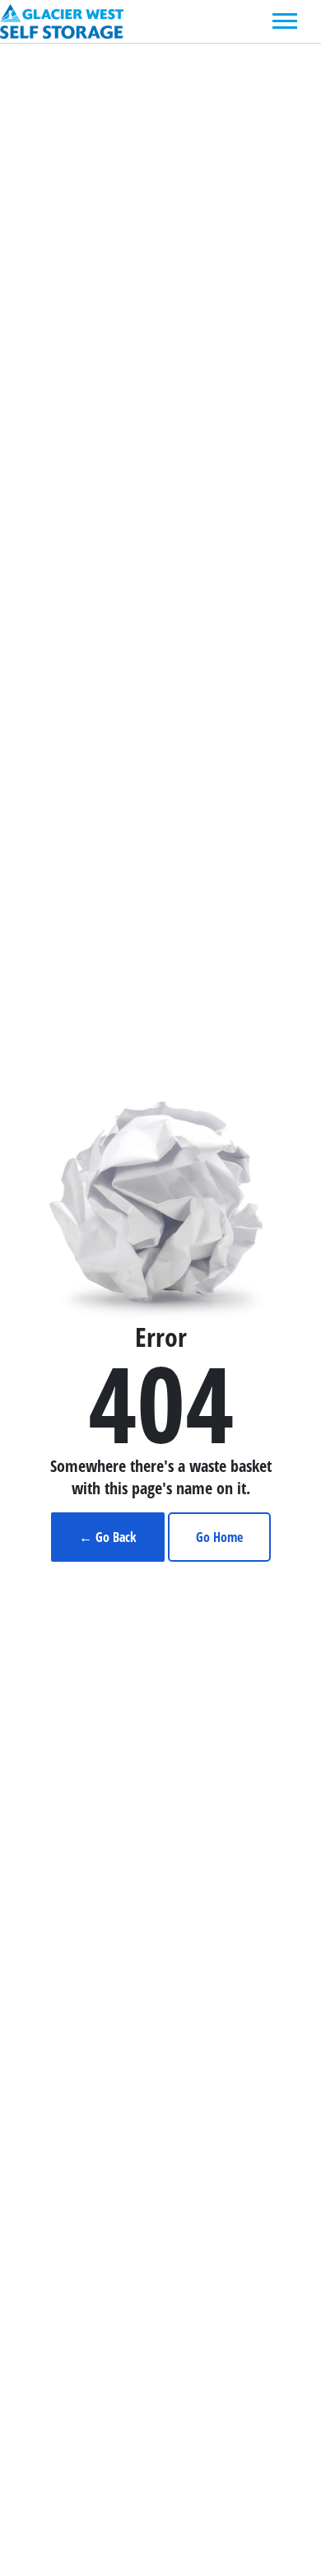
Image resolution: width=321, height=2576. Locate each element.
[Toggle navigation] (285, 21)
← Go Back (108, 1537)
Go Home (219, 1537)
